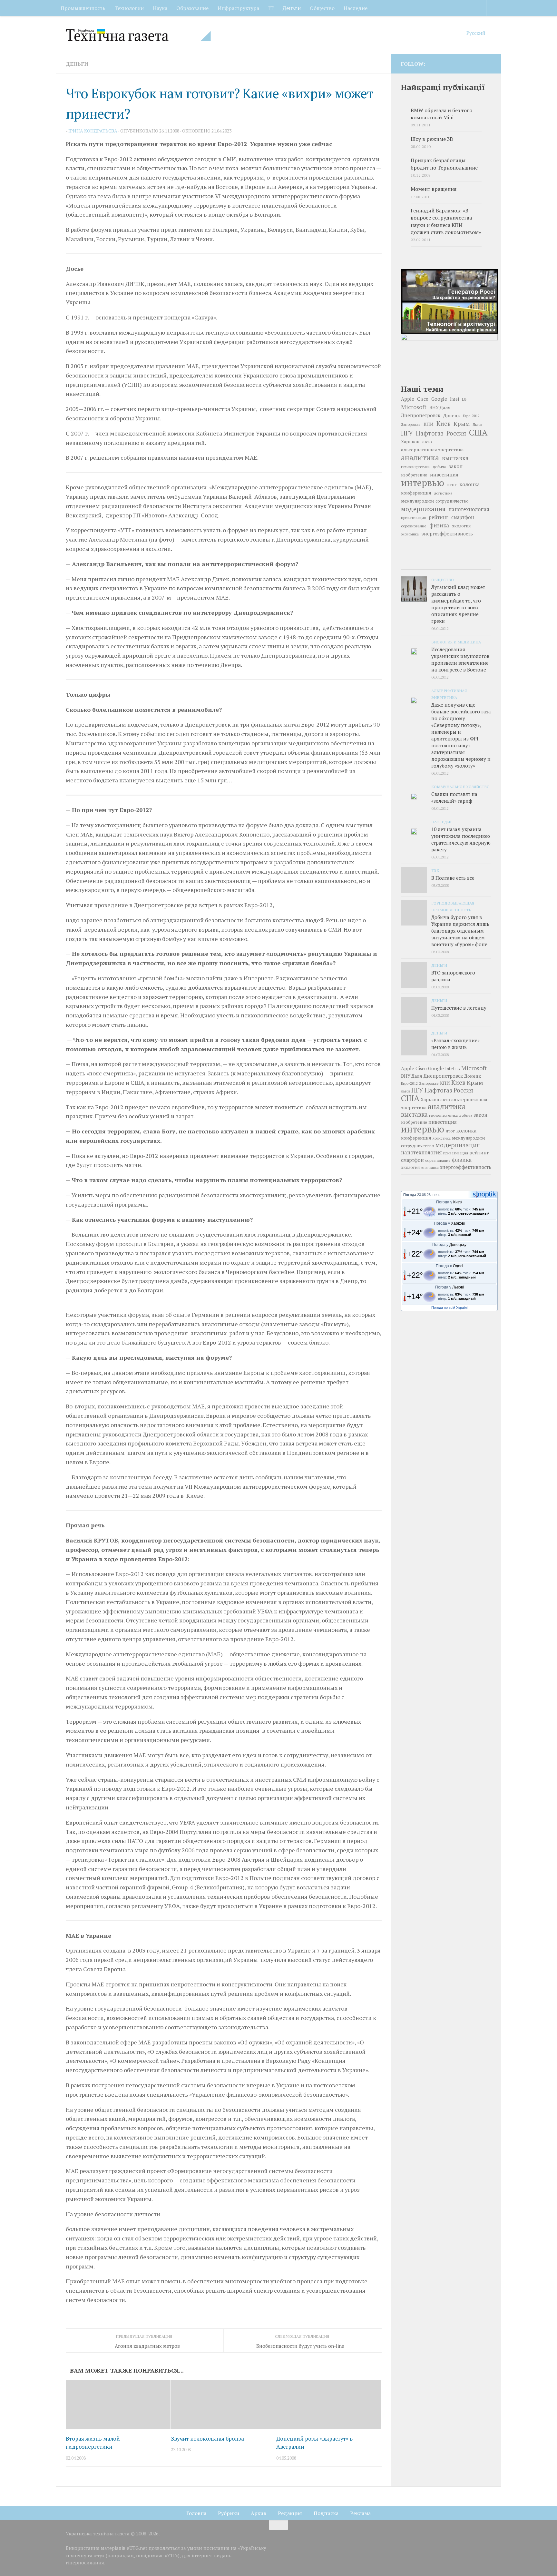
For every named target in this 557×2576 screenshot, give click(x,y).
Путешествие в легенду (459, 1008)
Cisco (423, 399)
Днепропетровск (421, 415)
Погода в (450, 1266)
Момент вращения (434, 189)
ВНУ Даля (440, 407)
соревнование (414, 526)
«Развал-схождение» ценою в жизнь (455, 1044)
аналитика (420, 457)
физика (439, 525)
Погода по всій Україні (449, 1308)
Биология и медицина (456, 642)
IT (271, 8)
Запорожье (411, 424)
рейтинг (439, 517)
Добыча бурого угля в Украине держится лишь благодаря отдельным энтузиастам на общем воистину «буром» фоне (460, 931)
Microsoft (414, 407)
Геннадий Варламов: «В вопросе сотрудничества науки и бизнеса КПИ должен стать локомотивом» (446, 221)
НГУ (407, 433)
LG (464, 399)
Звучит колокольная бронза (207, 2439)
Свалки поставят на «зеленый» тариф (454, 797)
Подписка (326, 2513)
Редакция (290, 2513)
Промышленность (83, 8)
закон (456, 466)
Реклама (360, 2513)
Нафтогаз (430, 433)
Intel (454, 399)
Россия (456, 433)
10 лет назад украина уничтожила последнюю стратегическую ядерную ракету (461, 839)
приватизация (413, 518)
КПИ (429, 424)
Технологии (129, 8)
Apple (408, 399)
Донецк (452, 415)
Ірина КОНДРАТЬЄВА (93, 131)
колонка (470, 484)
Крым (462, 424)
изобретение (414, 475)
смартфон (463, 517)
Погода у (449, 1202)
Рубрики (229, 2513)
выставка (455, 458)
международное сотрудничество (435, 501)
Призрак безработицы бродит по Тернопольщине (444, 164)
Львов (477, 425)
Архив (259, 2513)
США (478, 432)
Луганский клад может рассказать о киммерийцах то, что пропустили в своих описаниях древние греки (458, 604)
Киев (444, 424)
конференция (416, 493)
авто (427, 442)
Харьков (410, 441)
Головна (196, 2513)
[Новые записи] (416, 563)
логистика (443, 493)
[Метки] (476, 563)
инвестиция (444, 475)
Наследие (356, 8)
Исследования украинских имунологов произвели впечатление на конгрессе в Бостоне (460, 659)
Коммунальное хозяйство (460, 787)
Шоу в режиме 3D (432, 139)
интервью (423, 483)
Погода (410, 1195)
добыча (439, 466)
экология (461, 526)
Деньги (292, 8)
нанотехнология (469, 509)
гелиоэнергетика (415, 467)
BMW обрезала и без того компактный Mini (441, 114)
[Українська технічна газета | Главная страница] (138, 35)
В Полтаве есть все (453, 878)
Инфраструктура (238, 8)
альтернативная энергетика (432, 450)
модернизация (423, 509)
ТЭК (435, 870)
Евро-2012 (471, 416)
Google (439, 399)
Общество (322, 8)
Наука (160, 8)
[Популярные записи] (446, 563)
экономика (410, 534)
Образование (192, 8)
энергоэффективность (447, 534)
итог (452, 485)
